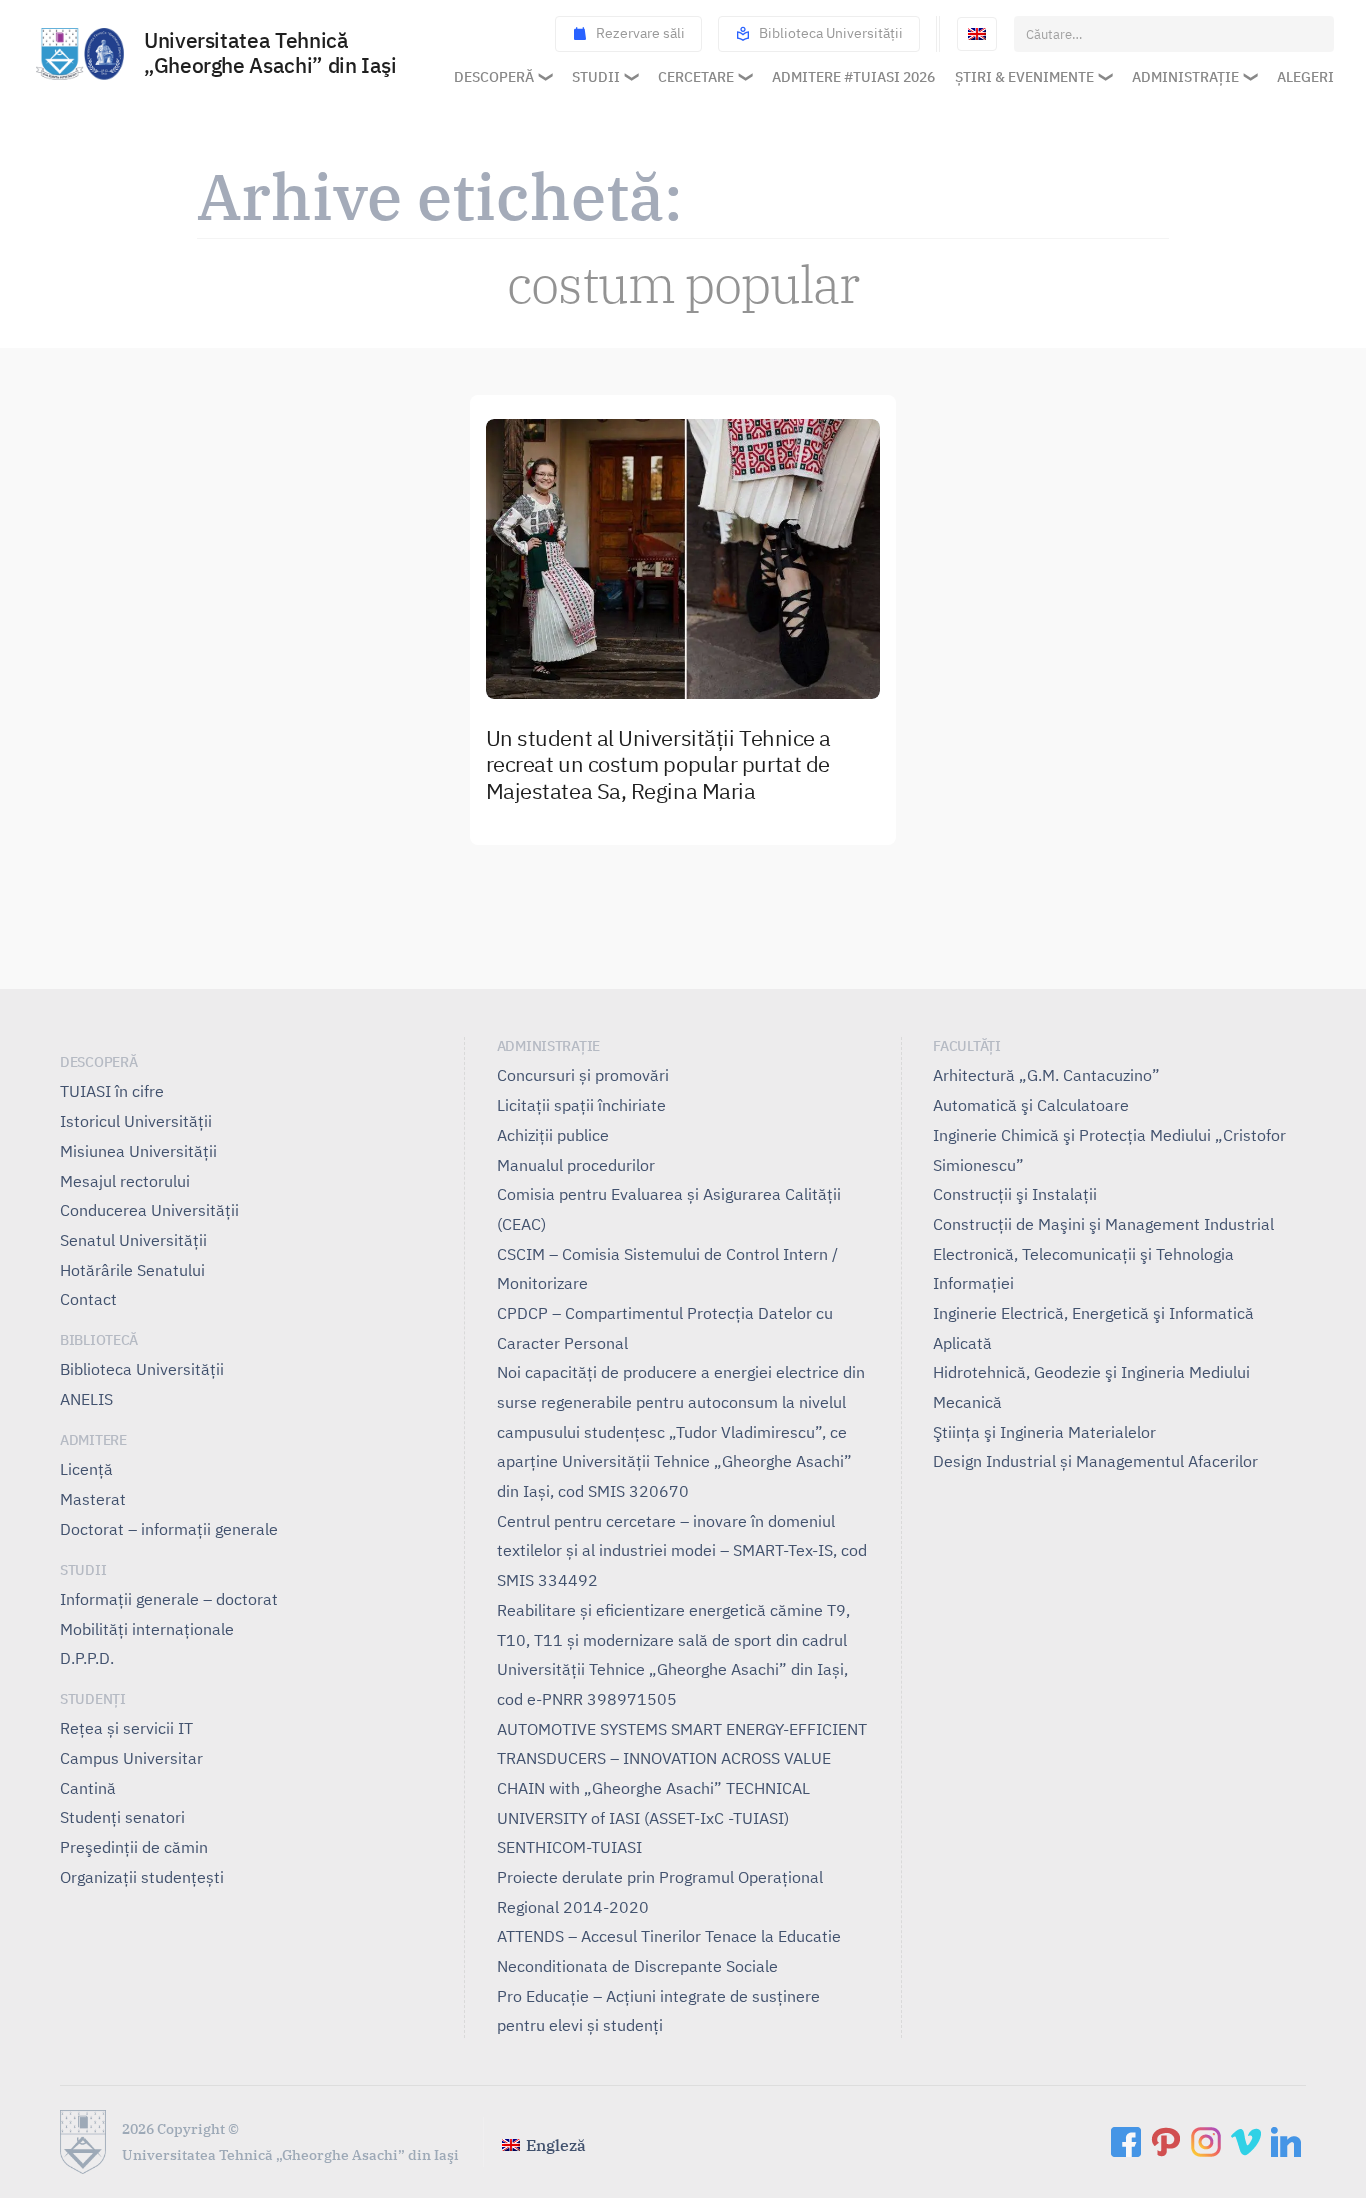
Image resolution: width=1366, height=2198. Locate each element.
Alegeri (1305, 77)
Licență (86, 1469)
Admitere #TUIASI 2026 (853, 77)
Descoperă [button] (494, 77)
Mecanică (967, 1402)
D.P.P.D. (87, 1658)
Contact (88, 1299)
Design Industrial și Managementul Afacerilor (1095, 1461)
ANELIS (86, 1399)
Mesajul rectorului (125, 1181)
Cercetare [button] (696, 77)
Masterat (93, 1499)
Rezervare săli (640, 33)
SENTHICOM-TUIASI (569, 1847)
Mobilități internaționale (147, 1629)
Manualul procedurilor (576, 1165)
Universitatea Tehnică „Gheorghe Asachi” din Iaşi (270, 54)
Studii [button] (596, 77)
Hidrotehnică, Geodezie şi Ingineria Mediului (1091, 1372)
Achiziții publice (553, 1135)
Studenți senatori (122, 1817)
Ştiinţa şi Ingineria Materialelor (1044, 1432)
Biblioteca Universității (831, 33)
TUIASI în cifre (112, 1091)
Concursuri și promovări (583, 1075)
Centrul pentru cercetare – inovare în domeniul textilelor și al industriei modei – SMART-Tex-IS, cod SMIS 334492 (682, 1550)
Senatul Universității (133, 1240)
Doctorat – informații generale (169, 1529)
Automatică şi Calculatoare (1031, 1105)
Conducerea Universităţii (149, 1210)
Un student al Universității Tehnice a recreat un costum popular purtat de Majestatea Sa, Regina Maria (658, 765)
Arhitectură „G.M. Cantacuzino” (1046, 1075)
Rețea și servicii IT (126, 1728)
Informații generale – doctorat (169, 1599)
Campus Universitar (131, 1758)
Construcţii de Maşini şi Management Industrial (1103, 1224)
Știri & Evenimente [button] (1024, 77)
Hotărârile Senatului (132, 1270)
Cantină (88, 1788)
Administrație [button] (1185, 77)
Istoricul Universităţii (136, 1121)
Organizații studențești (142, 1877)
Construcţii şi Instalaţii (1015, 1194)
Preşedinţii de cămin (134, 1847)
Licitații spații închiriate (581, 1105)
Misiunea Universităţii (138, 1151)
